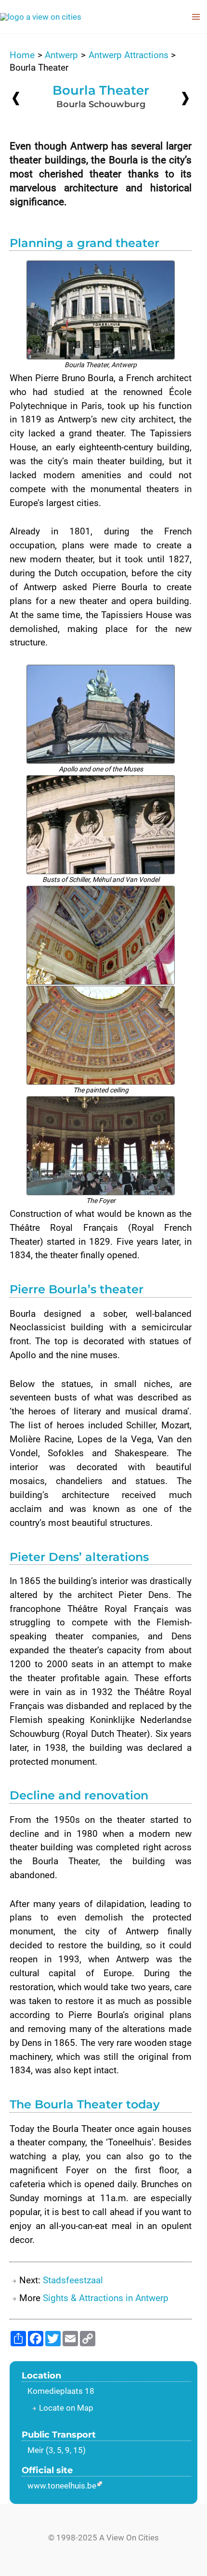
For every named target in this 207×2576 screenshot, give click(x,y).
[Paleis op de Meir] (16, 98)
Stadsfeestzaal (73, 2280)
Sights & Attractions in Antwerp (106, 2298)
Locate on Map (66, 2408)
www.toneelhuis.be (62, 2486)
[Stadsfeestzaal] (185, 98)
